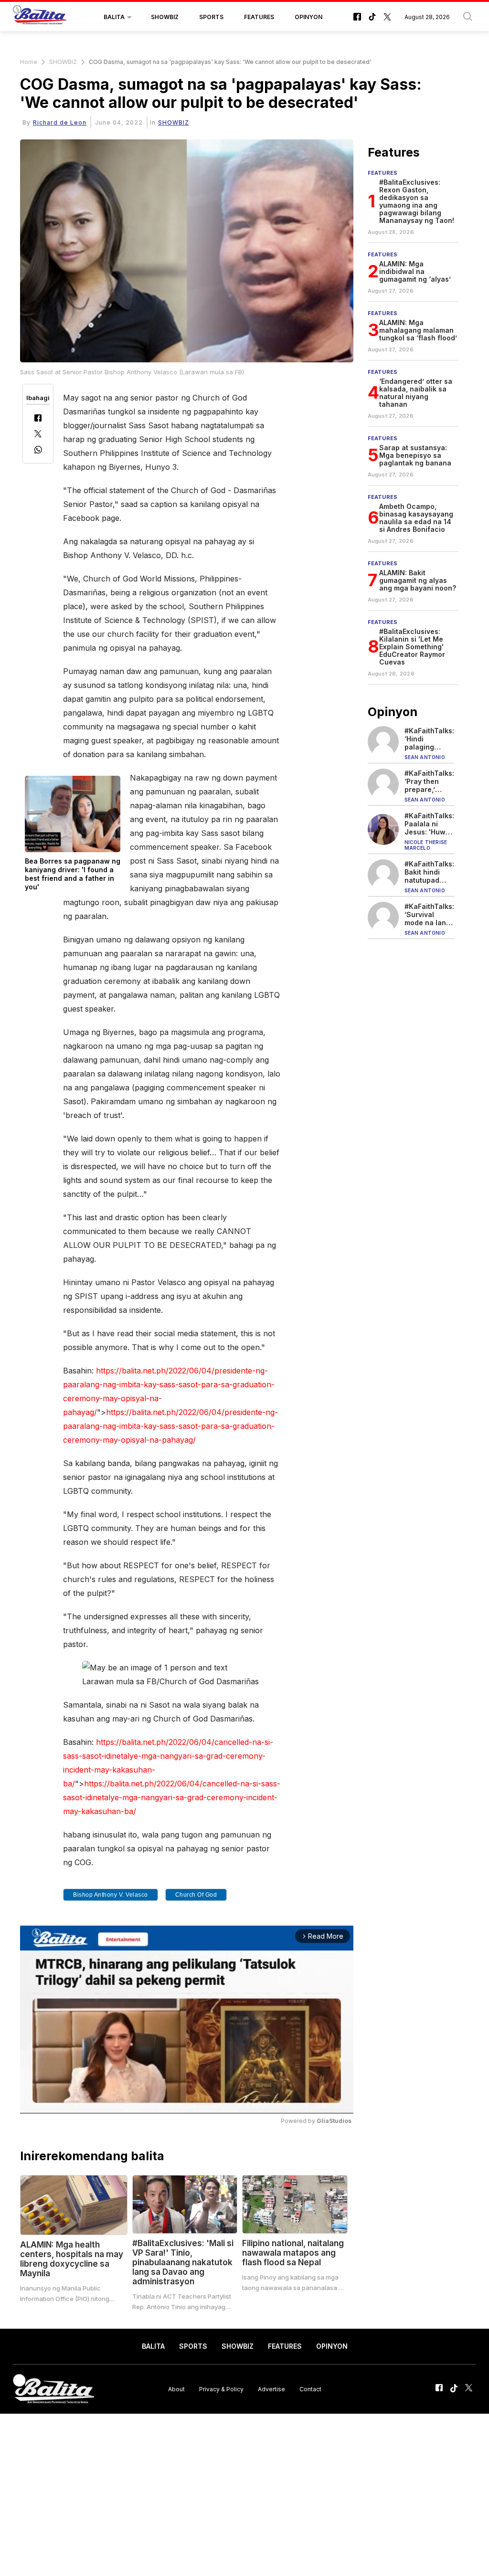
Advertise (271, 2389)
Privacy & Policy (221, 2389)
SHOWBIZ (165, 17)
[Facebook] (38, 419)
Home (29, 62)
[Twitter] (38, 435)
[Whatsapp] (38, 451)
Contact (310, 2389)
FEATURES (259, 17)
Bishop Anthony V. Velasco (111, 1895)
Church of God (196, 1895)
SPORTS (211, 17)
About (176, 2389)
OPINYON (308, 17)
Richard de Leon (60, 122)
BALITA (114, 17)
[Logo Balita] (40, 17)
